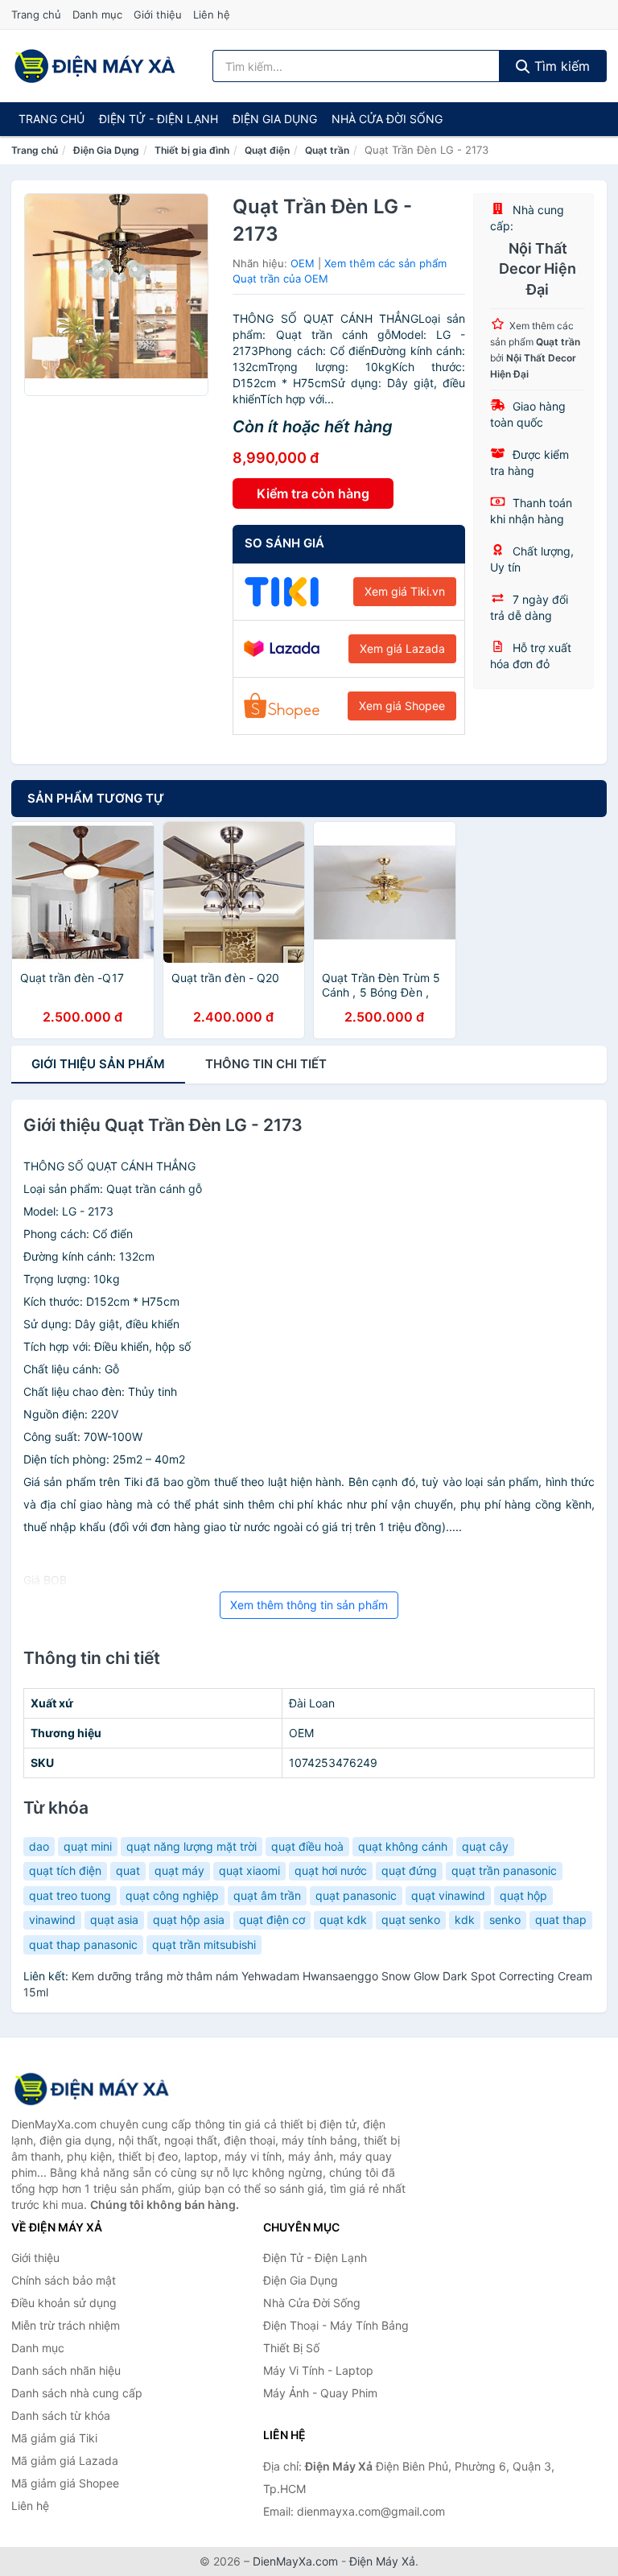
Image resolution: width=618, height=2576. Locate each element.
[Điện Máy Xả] (92, 2089)
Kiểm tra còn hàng (313, 493)
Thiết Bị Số (291, 2348)
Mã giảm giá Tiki (54, 2438)
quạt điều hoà (307, 1846)
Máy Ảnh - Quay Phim (320, 2393)
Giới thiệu (158, 14)
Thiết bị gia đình (192, 150)
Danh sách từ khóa (61, 2415)
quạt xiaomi (249, 1870)
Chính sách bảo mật (64, 2280)
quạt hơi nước (331, 1870)
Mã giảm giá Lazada (65, 2460)
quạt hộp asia (189, 1920)
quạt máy (179, 1870)
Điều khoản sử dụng (64, 2303)
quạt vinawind (448, 1895)
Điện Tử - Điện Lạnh (159, 119)
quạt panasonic (356, 1895)
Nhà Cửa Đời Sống (387, 119)
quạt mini (88, 1846)
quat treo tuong (70, 1895)
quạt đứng (409, 1870)
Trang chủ (36, 14)
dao (39, 1846)
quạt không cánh (403, 1846)
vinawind (52, 1920)
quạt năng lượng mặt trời (192, 1846)
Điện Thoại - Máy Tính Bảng (336, 2325)
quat (128, 1870)
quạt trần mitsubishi (204, 1944)
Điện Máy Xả (382, 2561)
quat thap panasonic (83, 1944)
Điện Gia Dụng (275, 119)
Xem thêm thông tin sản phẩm (309, 1605)
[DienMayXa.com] (95, 66)
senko (505, 1920)
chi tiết (266, 1064)
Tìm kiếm (560, 66)
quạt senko (411, 1920)
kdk (465, 1920)
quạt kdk (343, 1920)
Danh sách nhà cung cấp (77, 2393)
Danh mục (97, 14)
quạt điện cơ (272, 1920)
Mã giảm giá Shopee (65, 2483)
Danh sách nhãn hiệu (66, 2370)
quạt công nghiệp (172, 1895)
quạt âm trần (267, 1895)
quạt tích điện (65, 1870)
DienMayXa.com (295, 2561)
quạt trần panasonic (504, 1870)
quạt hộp (523, 1895)
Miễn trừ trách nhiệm (66, 2325)
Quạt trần (327, 150)
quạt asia (114, 1920)
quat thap (561, 1920)
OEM (303, 263)
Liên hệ (212, 14)
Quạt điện (267, 150)
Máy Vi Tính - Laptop (318, 2370)
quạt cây (485, 1846)
